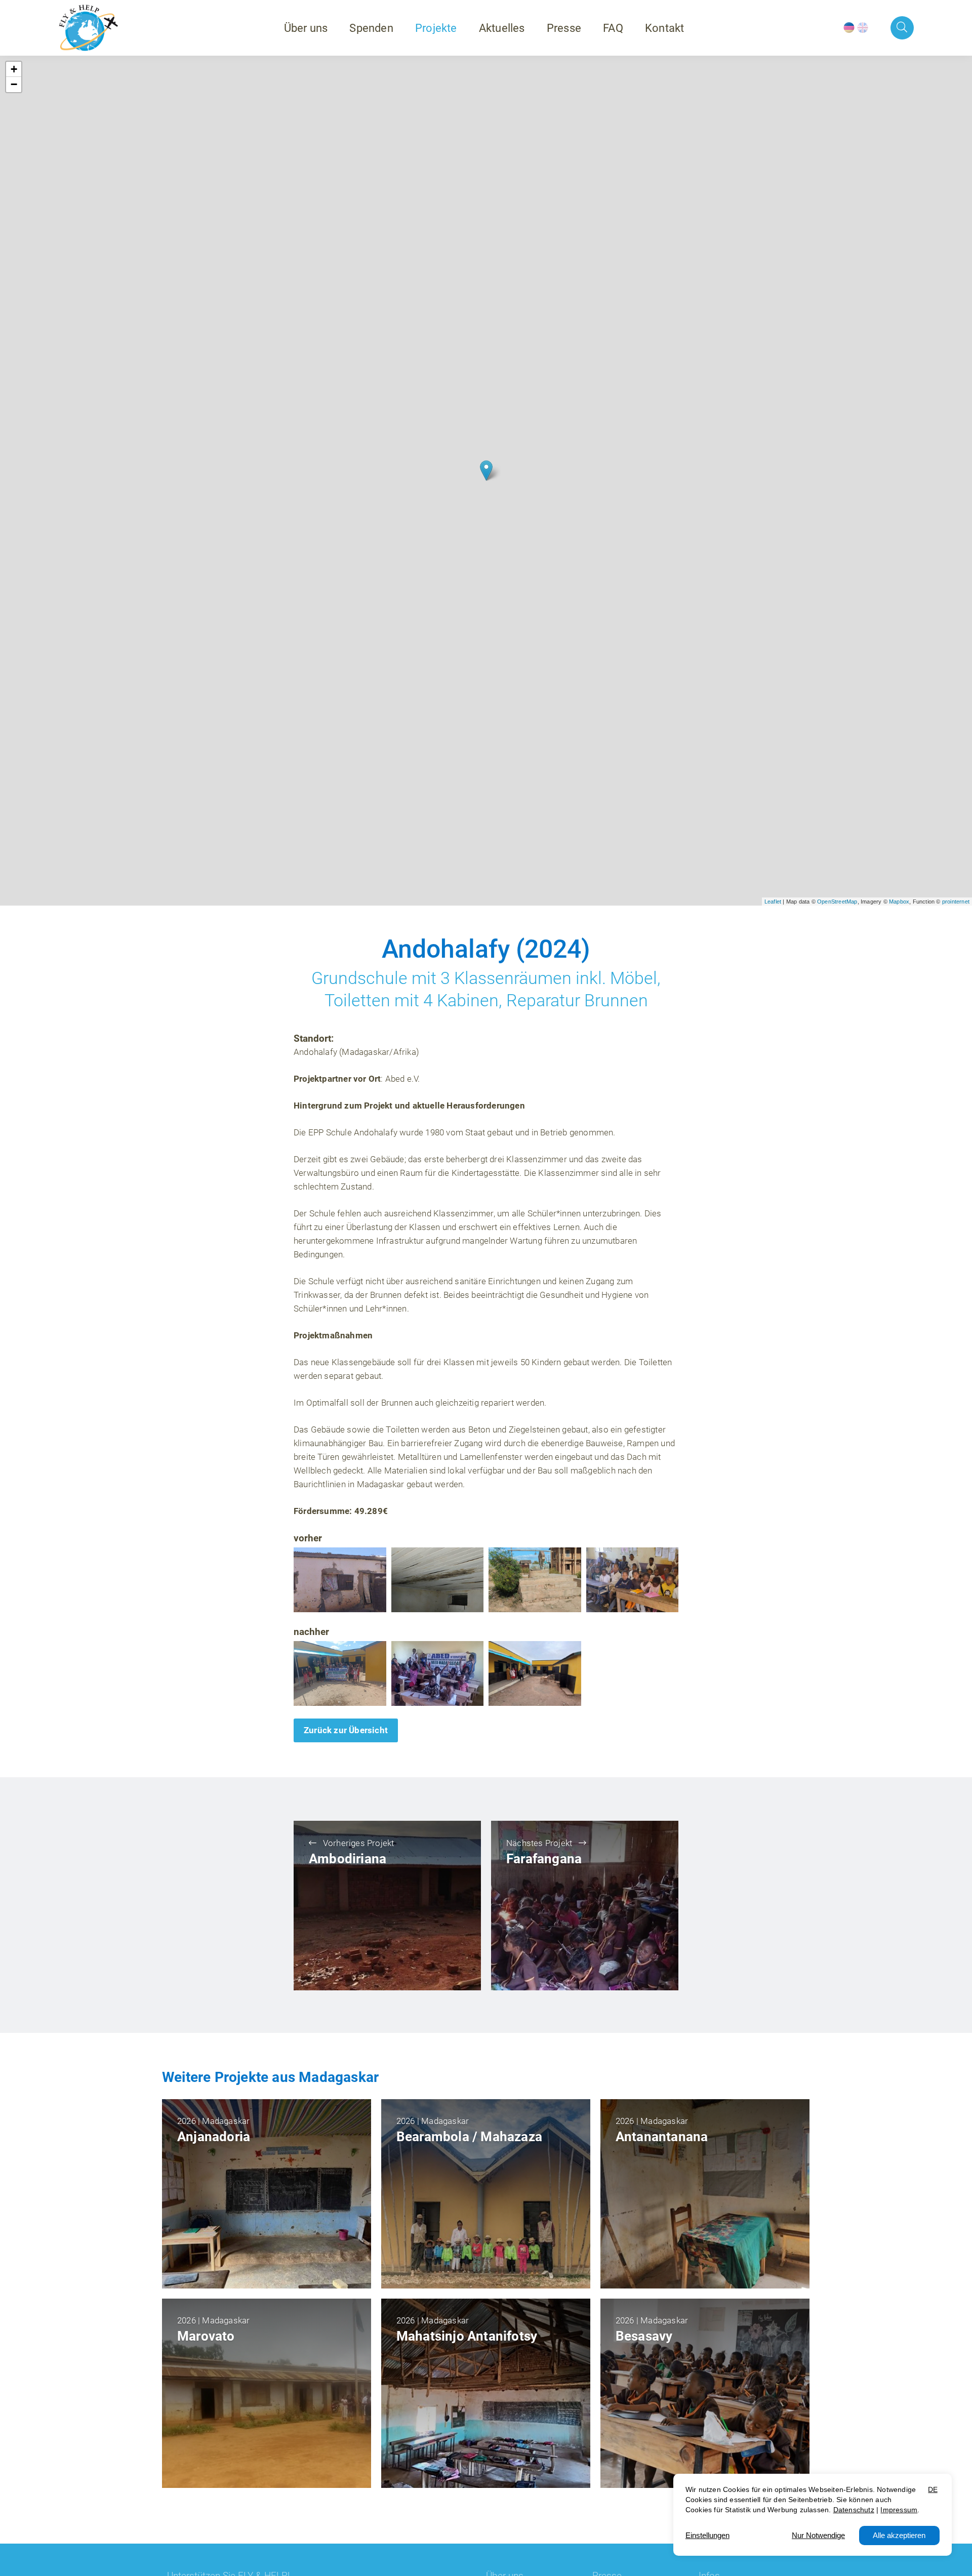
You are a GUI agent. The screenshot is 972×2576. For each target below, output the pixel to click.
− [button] (14, 84)
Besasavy (644, 2336)
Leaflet (773, 902)
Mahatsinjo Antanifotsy (467, 2336)
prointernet (956, 902)
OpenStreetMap (837, 902)
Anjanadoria (214, 2137)
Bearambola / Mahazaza (469, 2137)
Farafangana (544, 1859)
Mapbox (899, 902)
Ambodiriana (348, 1859)
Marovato (206, 2336)
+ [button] (14, 69)
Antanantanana (662, 2137)
